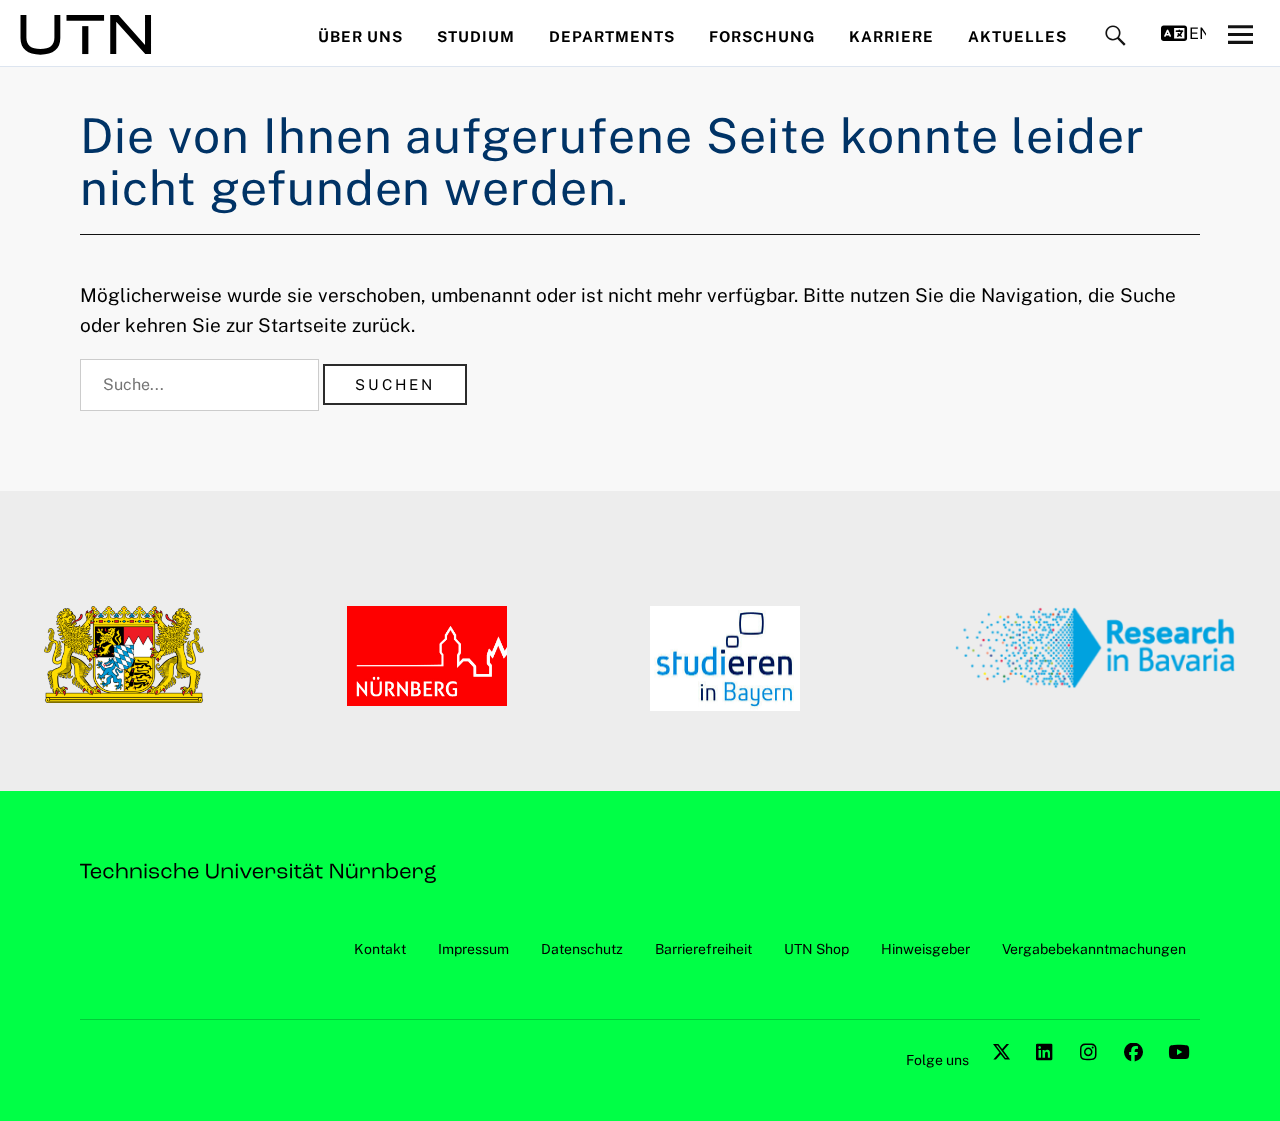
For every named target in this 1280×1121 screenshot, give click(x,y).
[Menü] (1240, 34)
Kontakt (380, 949)
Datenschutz (582, 949)
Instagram (1092, 1074)
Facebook (1136, 1074)
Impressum (473, 949)
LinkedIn (1048, 1074)
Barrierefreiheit (703, 949)
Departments (612, 36)
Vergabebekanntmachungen (1094, 949)
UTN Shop (816, 949)
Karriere (891, 36)
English (1197, 33)
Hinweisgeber (925, 949)
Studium (476, 36)
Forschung (762, 36)
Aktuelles (1017, 36)
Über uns (360, 36)
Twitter (1004, 1074)
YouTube (1180, 1074)
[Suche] (1115, 36)
